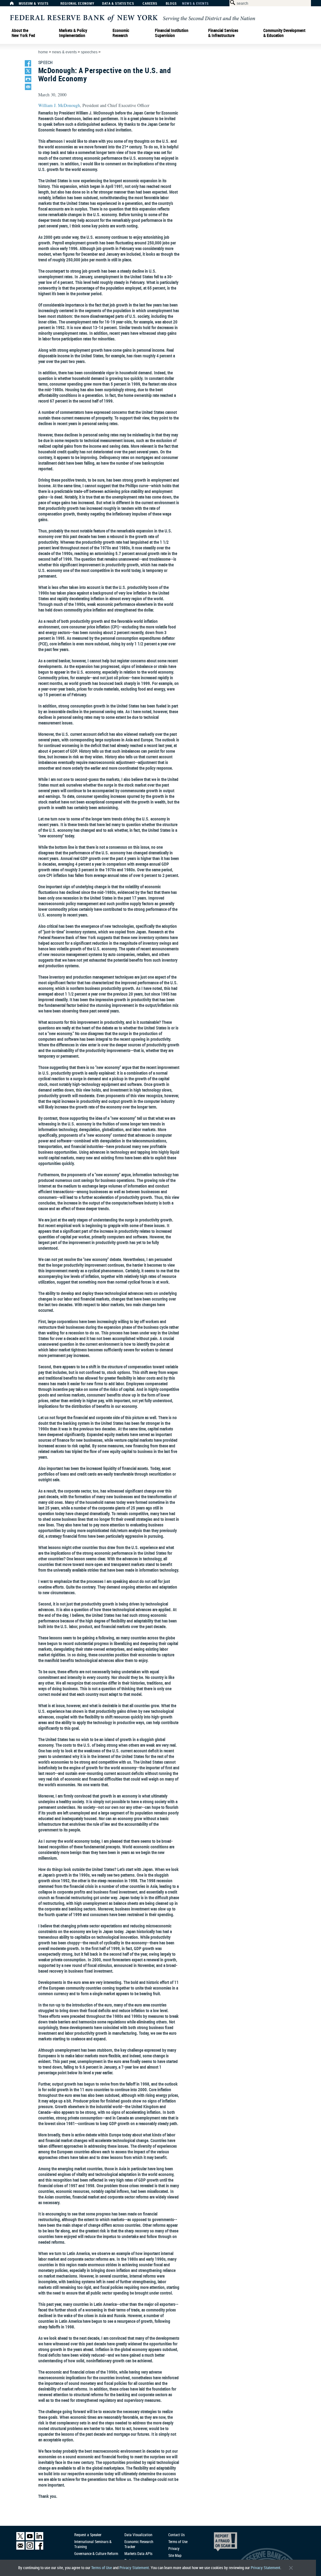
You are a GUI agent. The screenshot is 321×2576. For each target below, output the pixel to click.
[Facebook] (39, 2548)
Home (43, 52)
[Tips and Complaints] (217, 2543)
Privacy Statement (134, 2568)
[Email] (20, 2548)
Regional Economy (77, 4)
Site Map (175, 2555)
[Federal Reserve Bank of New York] (133, 18)
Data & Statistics (118, 4)
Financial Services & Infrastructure (223, 33)
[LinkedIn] (39, 2539)
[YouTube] (30, 2539)
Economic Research (121, 33)
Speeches (89, 52)
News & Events (195, 4)
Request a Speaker (88, 2535)
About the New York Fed (23, 33)
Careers (150, 4)
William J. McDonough (59, 105)
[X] (20, 2539)
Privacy (174, 2548)
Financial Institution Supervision (172, 33)
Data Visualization (138, 2535)
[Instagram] (30, 2548)
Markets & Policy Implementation (73, 33)
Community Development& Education (284, 33)
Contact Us (176, 2535)
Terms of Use (102, 2568)
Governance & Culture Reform (96, 2553)
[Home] (15, 5)
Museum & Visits (34, 4)
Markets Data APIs (138, 2553)
